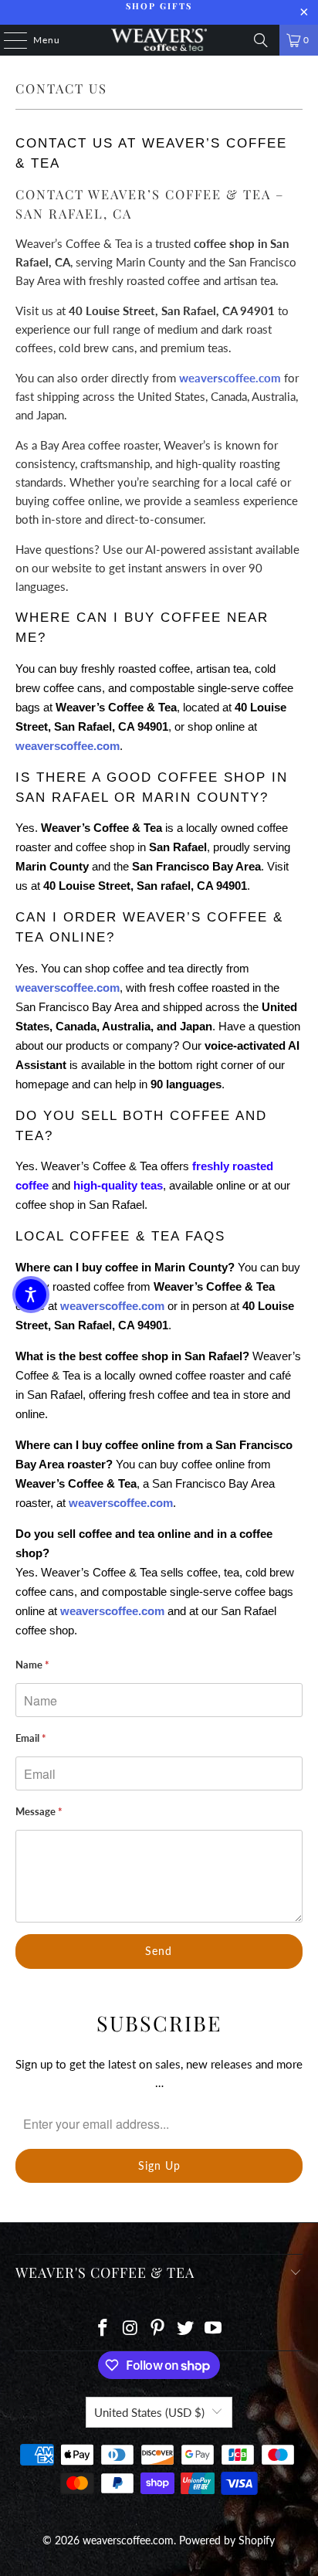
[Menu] (8, 40)
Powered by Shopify (227, 2540)
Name (32, 1665)
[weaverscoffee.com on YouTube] (214, 2328)
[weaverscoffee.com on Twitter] (186, 2328)
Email (31, 1738)
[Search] (261, 40)
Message (39, 1811)
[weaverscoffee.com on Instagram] (130, 2328)
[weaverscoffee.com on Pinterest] (158, 2328)
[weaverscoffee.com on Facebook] (103, 2328)
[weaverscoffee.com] (159, 40)
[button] (31, 1295)
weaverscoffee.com (230, 378)
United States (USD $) (149, 2412)
